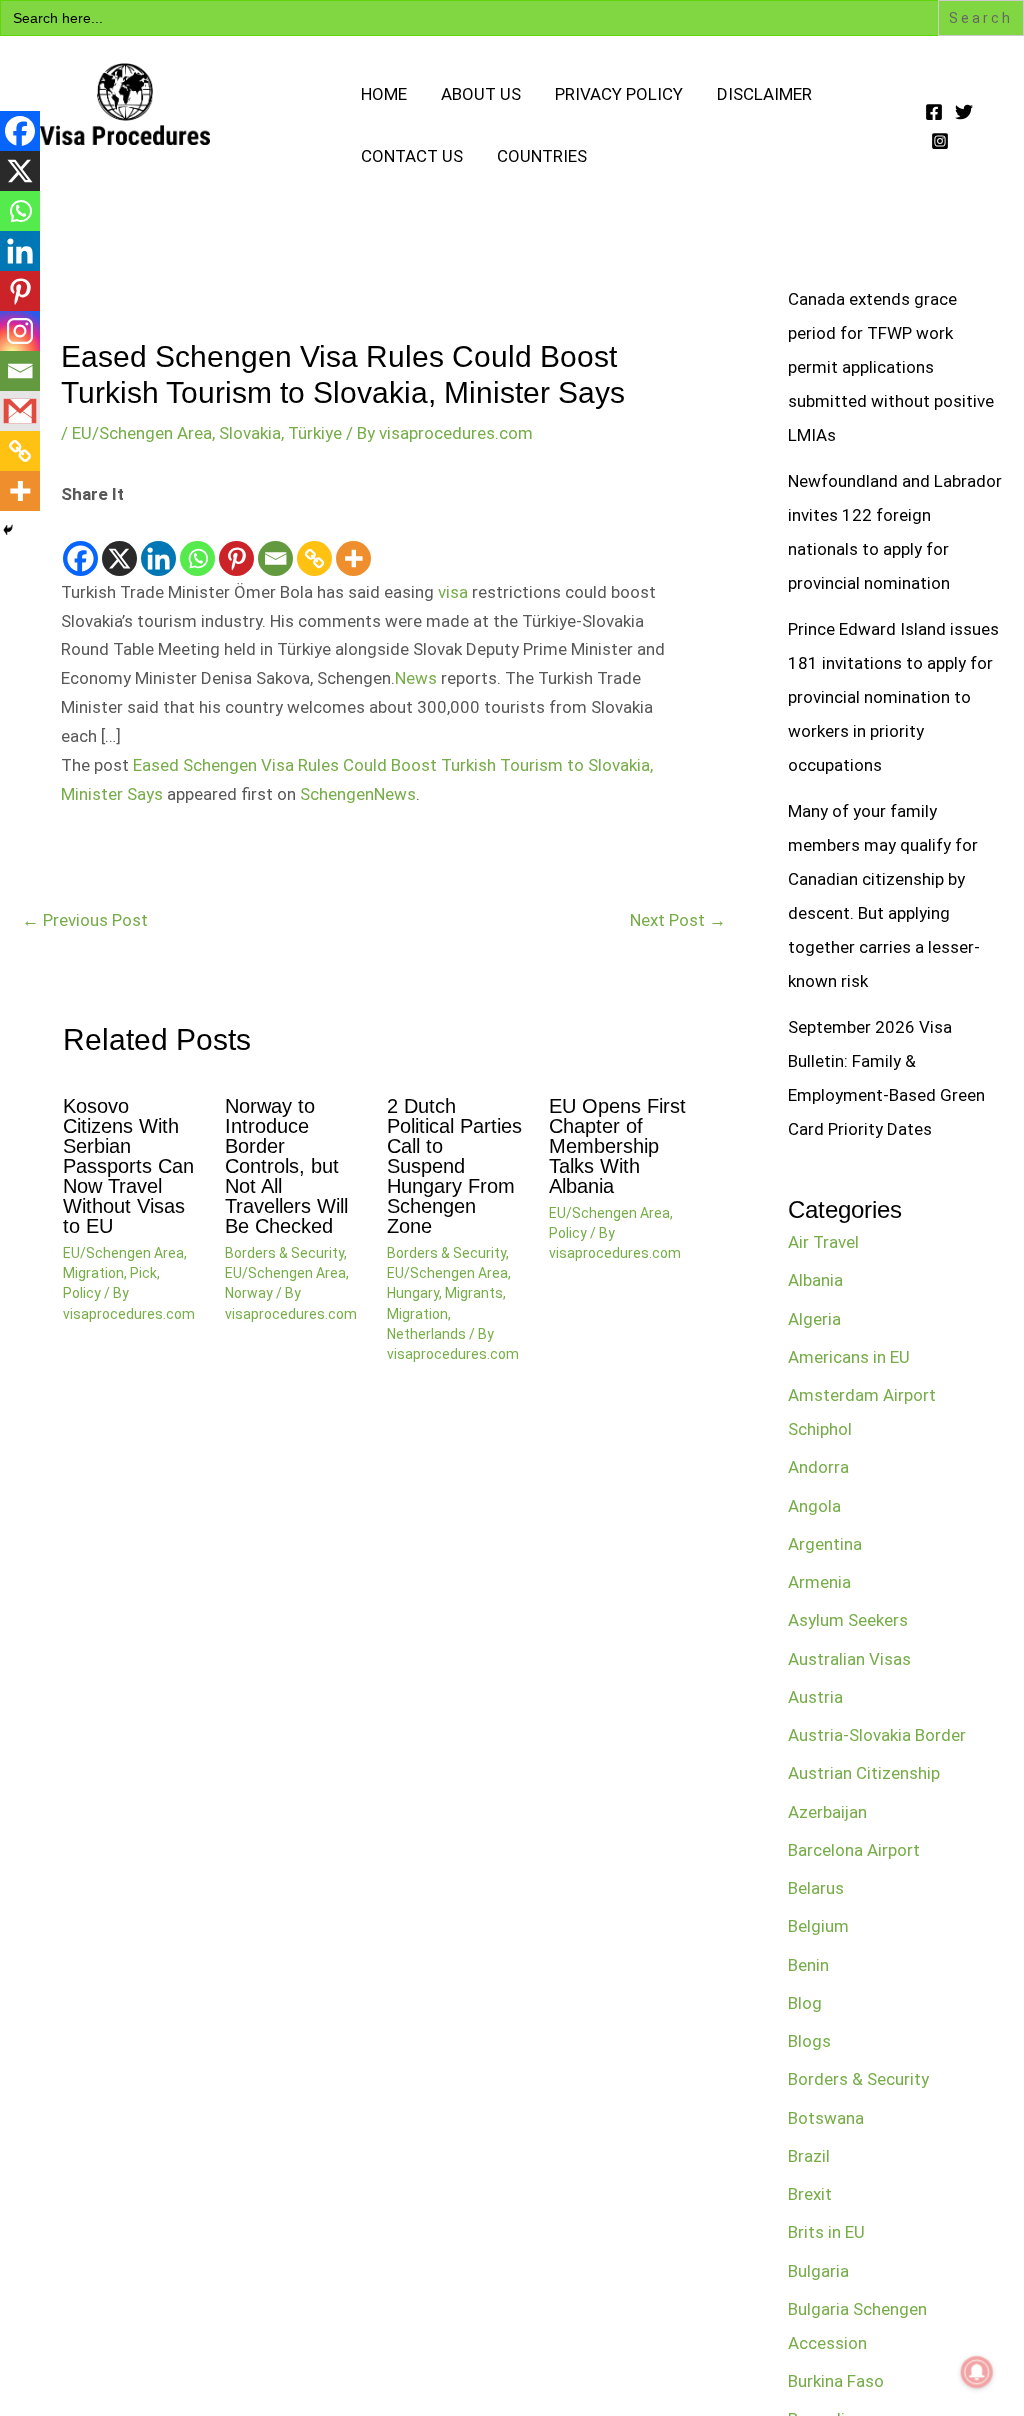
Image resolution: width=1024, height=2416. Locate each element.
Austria (815, 1697)
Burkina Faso (836, 2381)
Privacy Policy (619, 94)
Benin (808, 1965)
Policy (82, 1293)
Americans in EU (849, 1357)
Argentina (825, 1544)
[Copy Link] (314, 544)
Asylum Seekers (848, 1620)
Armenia (819, 1582)
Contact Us (412, 156)
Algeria (814, 1319)
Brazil (809, 2156)
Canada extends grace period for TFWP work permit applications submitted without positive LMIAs (891, 367)
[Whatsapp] (197, 544)
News (416, 678)
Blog (805, 2003)
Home (384, 94)
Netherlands (426, 1334)
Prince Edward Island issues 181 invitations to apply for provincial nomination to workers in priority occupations (893, 697)
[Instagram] (940, 141)
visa (453, 592)
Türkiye (315, 433)
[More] (353, 544)
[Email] (275, 544)
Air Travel (823, 1242)
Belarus (816, 1888)
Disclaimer (764, 94)
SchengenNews (358, 794)
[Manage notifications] (977, 2372)
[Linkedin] (158, 544)
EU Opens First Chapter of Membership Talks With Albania (617, 1146)
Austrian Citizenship (864, 1773)
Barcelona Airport (854, 1850)
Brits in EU (826, 2232)
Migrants (474, 1293)
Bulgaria (818, 2271)
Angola (814, 1506)
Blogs (809, 2041)
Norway (249, 1293)
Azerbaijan (827, 1812)
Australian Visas (849, 1659)
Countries (542, 156)
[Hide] (8, 530)
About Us (481, 94)
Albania (815, 1280)
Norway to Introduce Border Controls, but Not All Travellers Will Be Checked (286, 1166)
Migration (93, 1273)
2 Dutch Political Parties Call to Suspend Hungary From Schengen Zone (454, 1166)
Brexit (810, 2194)
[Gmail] (20, 411)
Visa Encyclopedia (182, 165)
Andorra (818, 1467)
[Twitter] (964, 112)
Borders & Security (284, 1253)
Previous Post (85, 920)
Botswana (826, 2118)
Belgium (818, 1926)
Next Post (678, 920)
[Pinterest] (236, 544)
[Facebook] (934, 112)
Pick (143, 1273)
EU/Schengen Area (142, 433)
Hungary (413, 1293)
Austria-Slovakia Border (877, 1735)
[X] (119, 544)
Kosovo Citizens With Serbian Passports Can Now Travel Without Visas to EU (128, 1166)
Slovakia (250, 433)
